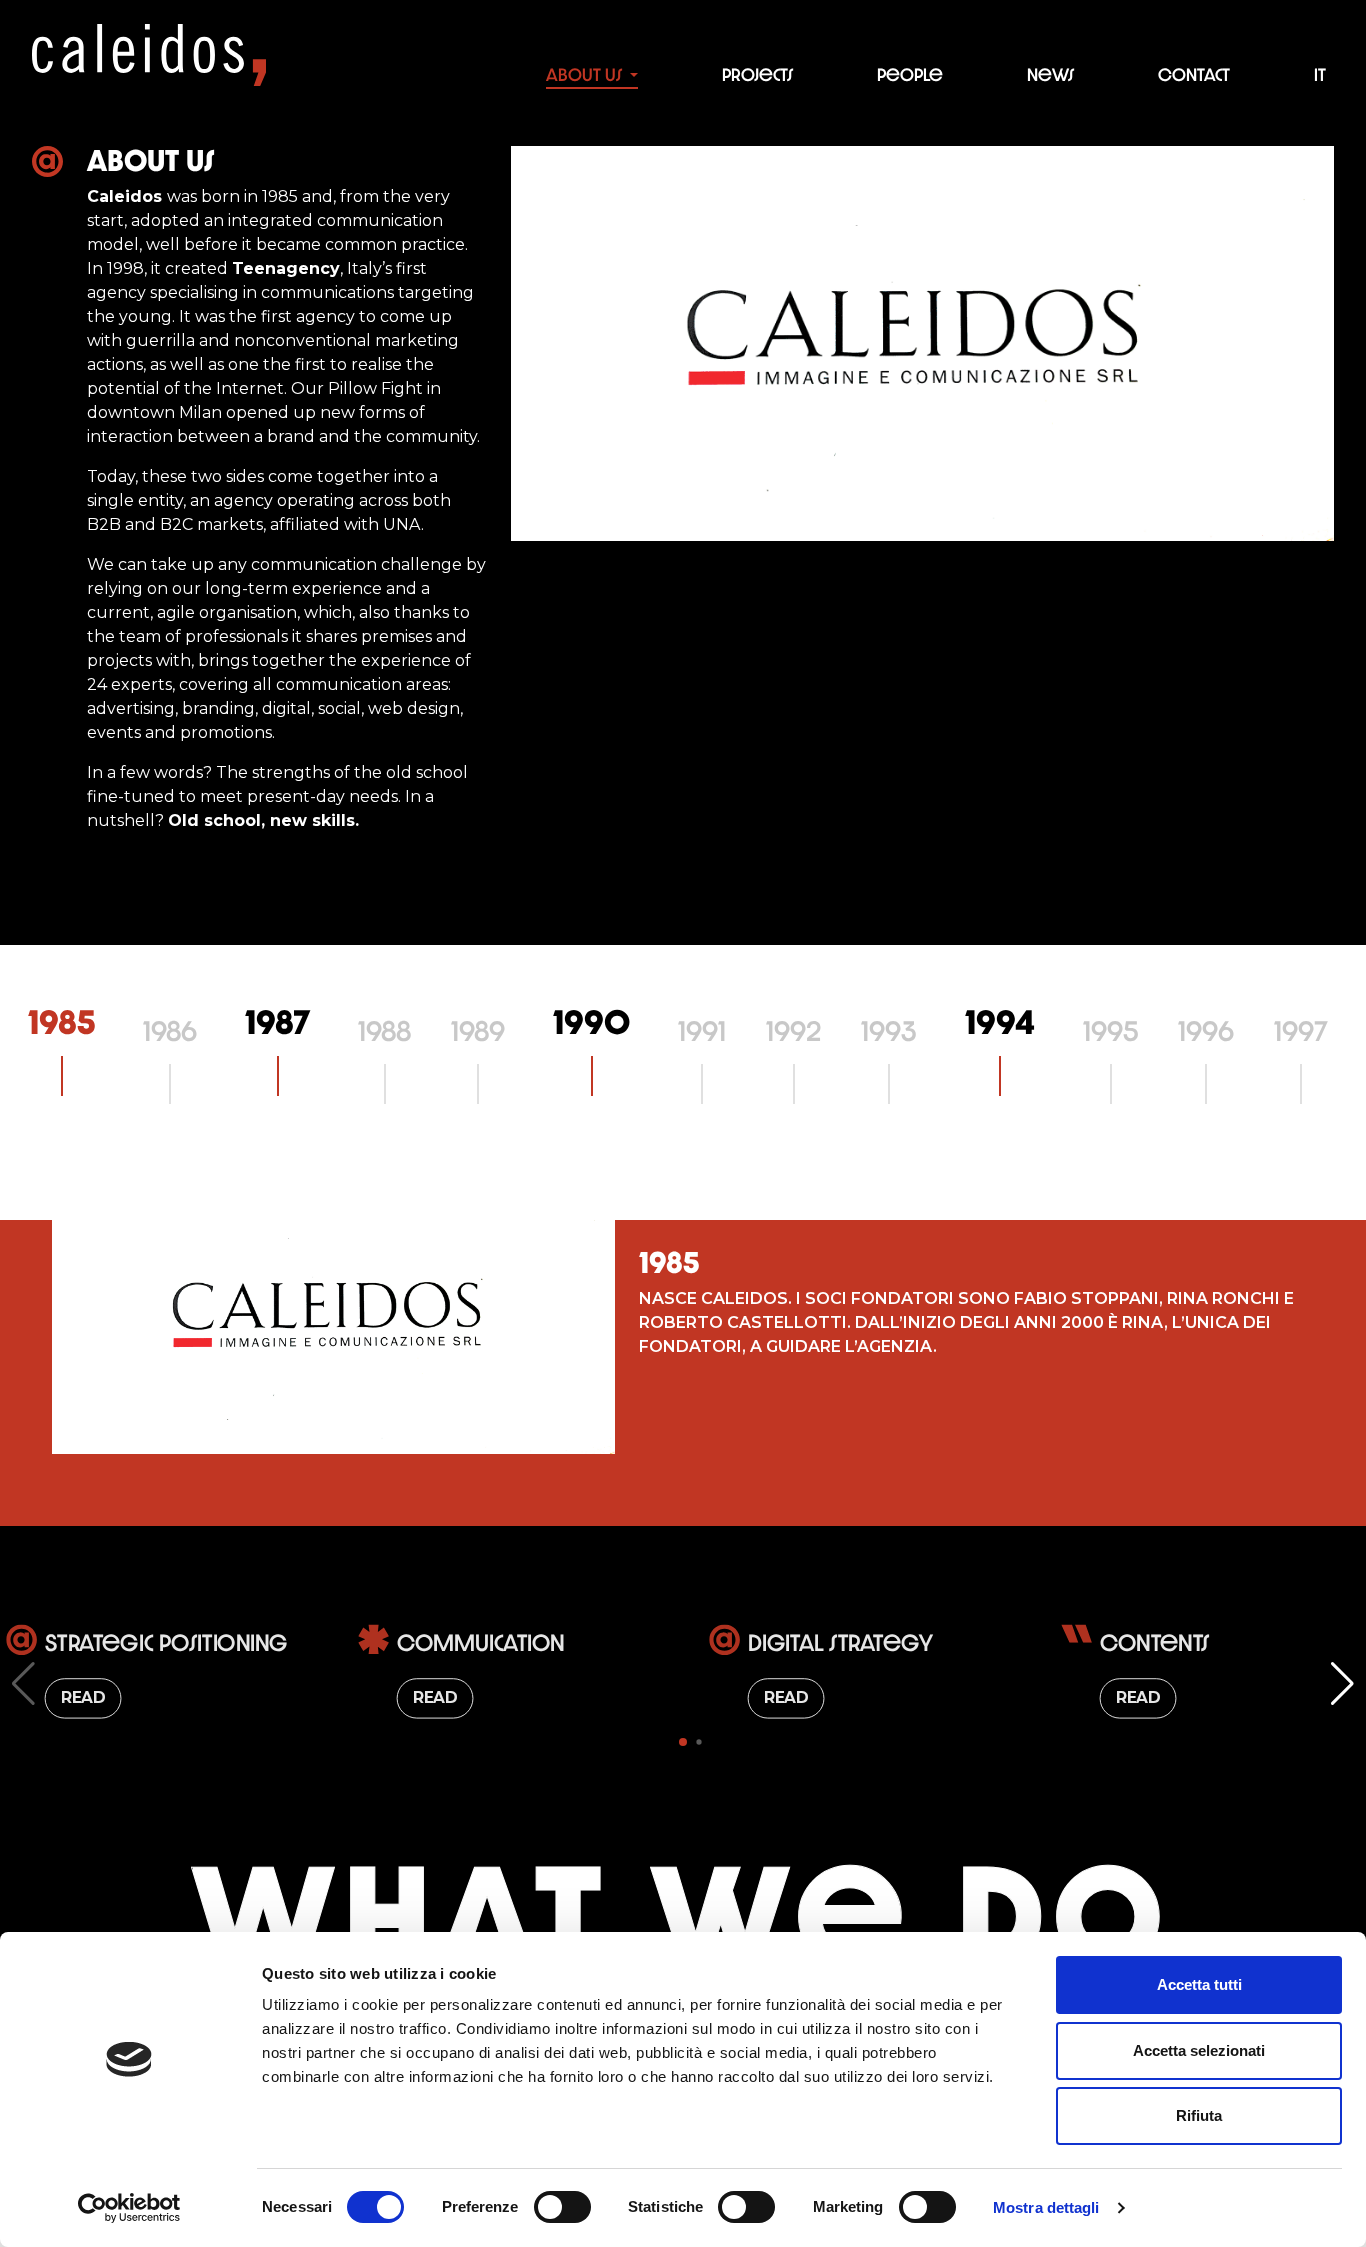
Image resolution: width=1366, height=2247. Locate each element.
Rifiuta (1199, 2115)
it (1320, 75)
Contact (1194, 75)
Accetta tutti (1199, 1984)
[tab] (61, 1022)
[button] (683, 1742)
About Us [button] (586, 75)
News (1050, 75)
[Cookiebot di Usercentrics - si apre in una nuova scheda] (129, 2208)
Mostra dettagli (1046, 2207)
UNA (402, 524)
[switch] (562, 2207)
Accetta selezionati (1199, 2050)
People (910, 75)
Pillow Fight (375, 388)
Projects (757, 75)
